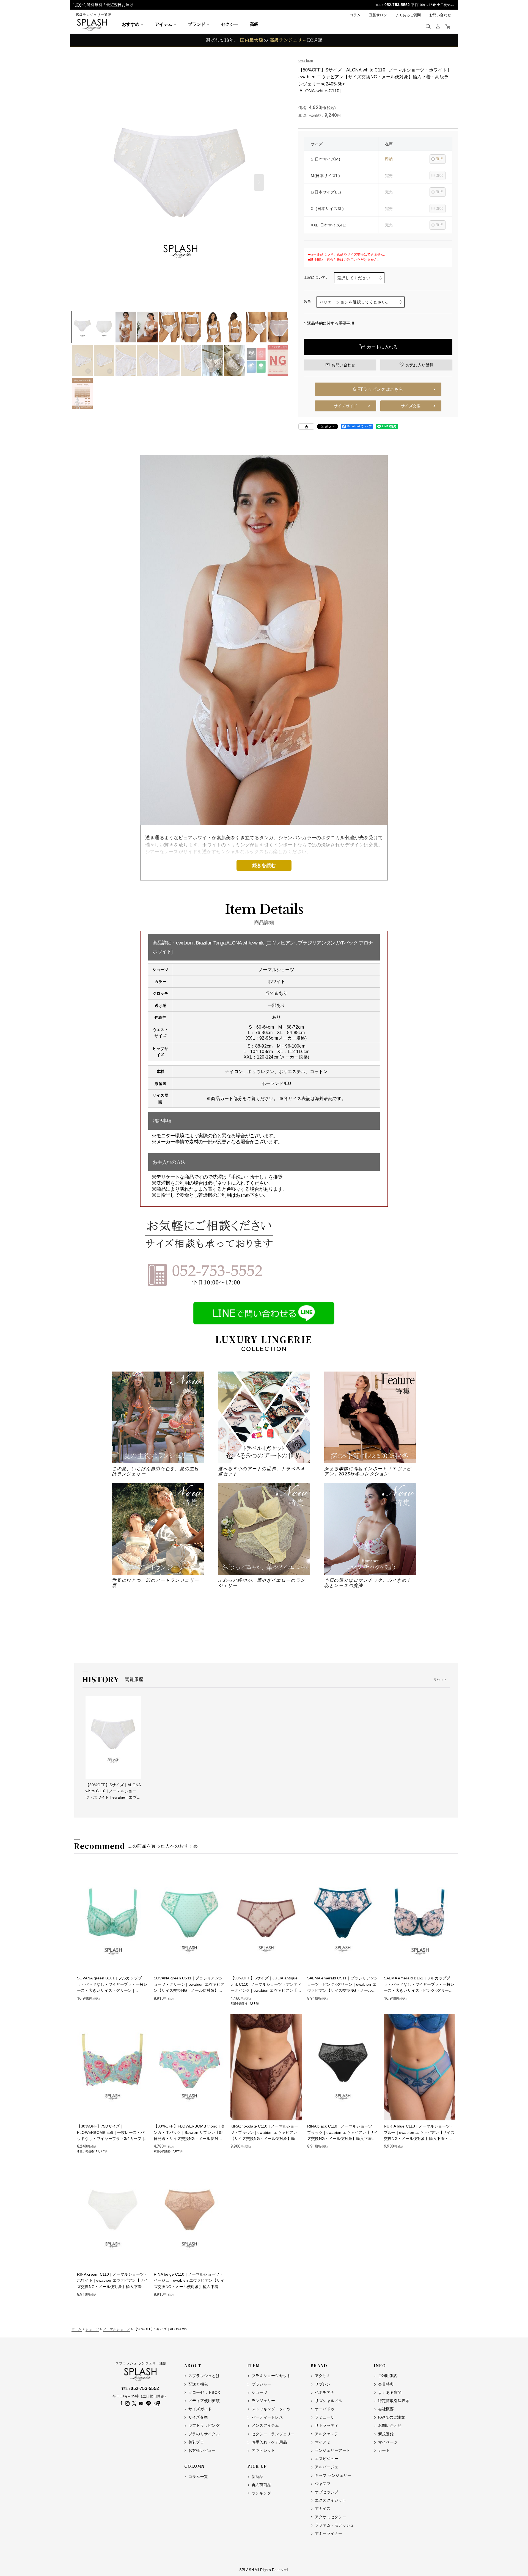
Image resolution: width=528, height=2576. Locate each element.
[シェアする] (306, 426)
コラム (355, 15)
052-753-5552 (397, 5)
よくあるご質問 (408, 15)
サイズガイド (346, 406)
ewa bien (306, 61)
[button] (428, 26)
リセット (440, 1680)
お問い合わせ (440, 15)
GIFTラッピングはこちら (378, 389)
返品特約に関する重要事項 (331, 323)
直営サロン (378, 15)
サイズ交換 (411, 406)
